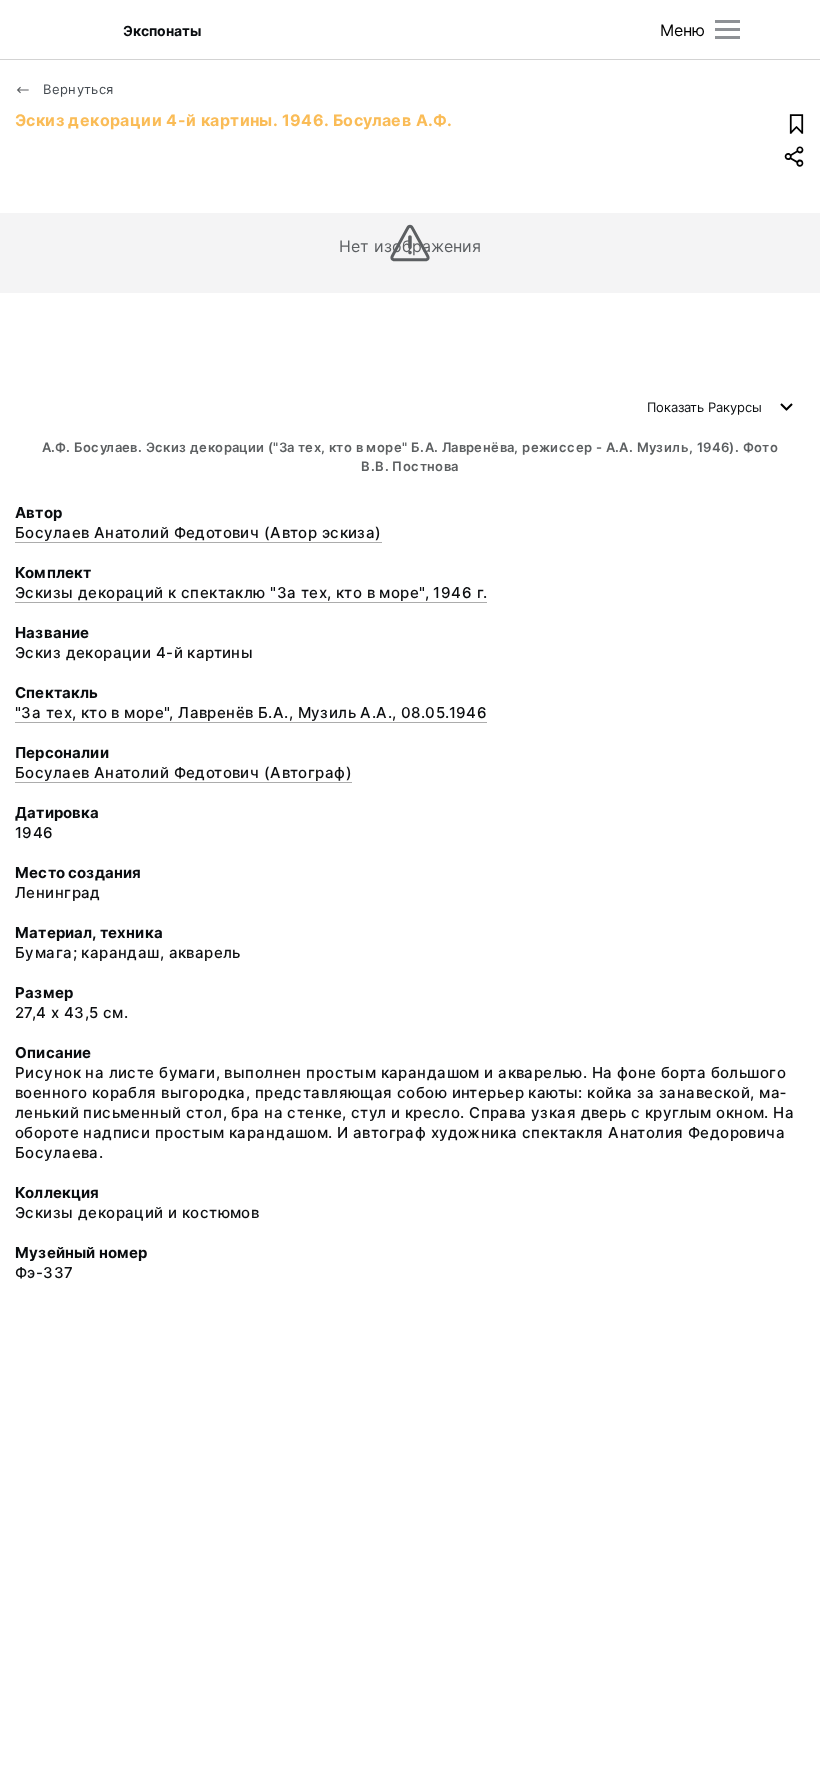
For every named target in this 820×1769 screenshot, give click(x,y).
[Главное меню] (727, 29)
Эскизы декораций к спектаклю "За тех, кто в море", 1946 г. (251, 592)
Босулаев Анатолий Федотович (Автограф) (183, 772)
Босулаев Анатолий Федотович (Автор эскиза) (198, 532)
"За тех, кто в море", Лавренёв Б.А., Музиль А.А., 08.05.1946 (251, 712)
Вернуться (76, 89)
